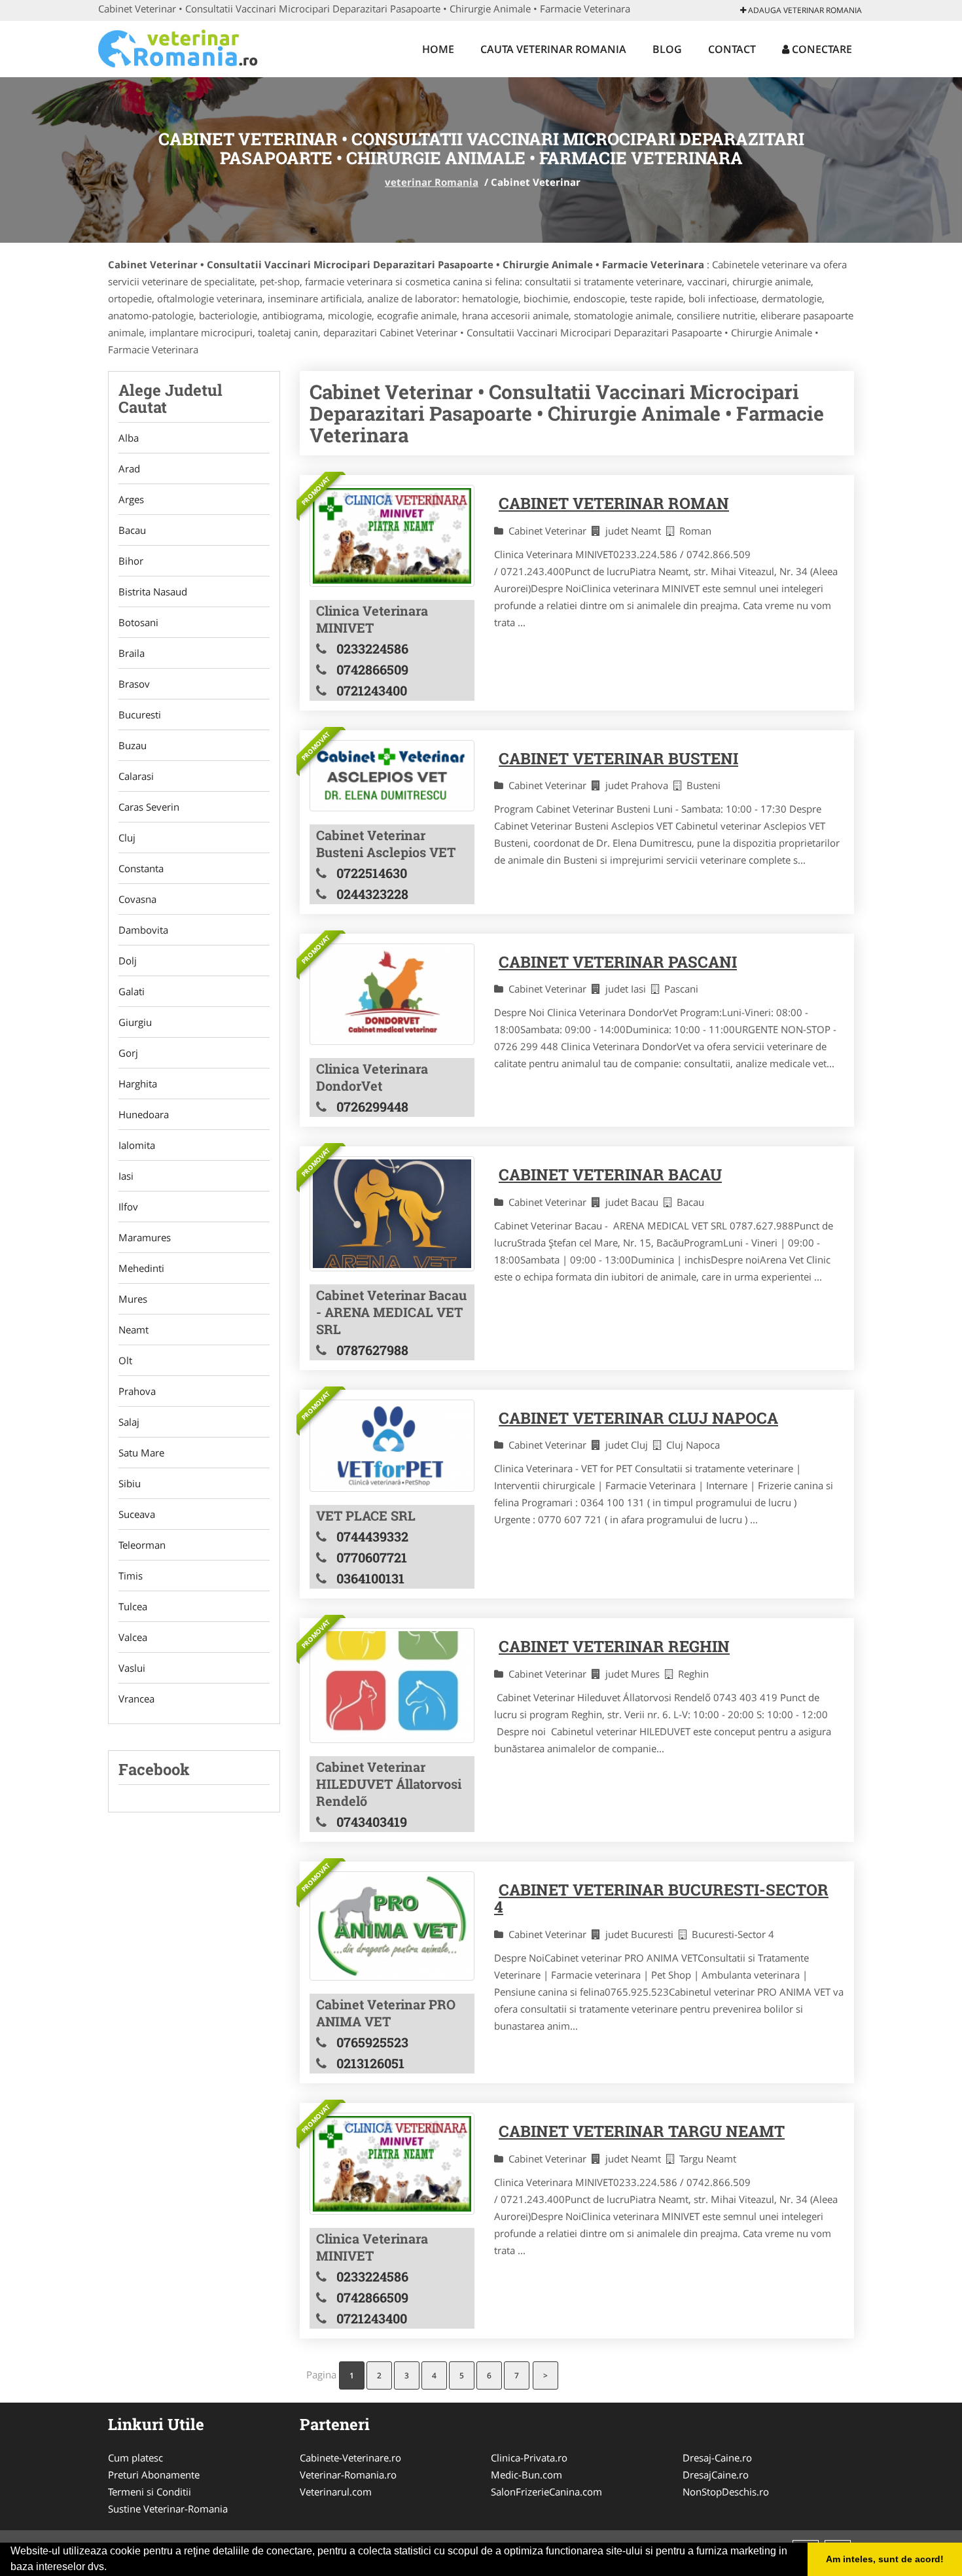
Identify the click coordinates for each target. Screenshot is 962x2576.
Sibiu (130, 1483)
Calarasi (136, 776)
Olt (125, 1360)
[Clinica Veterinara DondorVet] (392, 994)
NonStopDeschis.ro (726, 2492)
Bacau (132, 530)
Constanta (141, 868)
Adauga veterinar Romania (804, 10)
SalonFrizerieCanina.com (546, 2492)
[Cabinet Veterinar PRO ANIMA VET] (392, 1926)
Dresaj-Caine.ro (717, 2458)
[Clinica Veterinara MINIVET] (392, 536)
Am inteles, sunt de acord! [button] (885, 2559)
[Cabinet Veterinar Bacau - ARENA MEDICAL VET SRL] (392, 1213)
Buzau (133, 745)
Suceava (137, 1514)
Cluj (127, 838)
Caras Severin (149, 807)
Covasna (137, 899)
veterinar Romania (432, 182)
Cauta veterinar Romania (553, 49)
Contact (732, 49)
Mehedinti (141, 1268)
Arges (131, 499)
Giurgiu (135, 1022)
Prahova (137, 1391)
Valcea (133, 1637)
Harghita (138, 1084)
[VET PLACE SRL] (392, 1446)
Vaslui (132, 1668)
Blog (667, 49)
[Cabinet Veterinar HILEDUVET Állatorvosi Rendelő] (392, 1685)
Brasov (134, 684)
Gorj (128, 1053)
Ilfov (128, 1207)
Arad (129, 468)
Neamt (134, 1330)
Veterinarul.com (336, 2492)
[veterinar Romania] (184, 47)
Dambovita (143, 930)
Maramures (145, 1237)
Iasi (126, 1176)
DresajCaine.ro (716, 2475)
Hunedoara (144, 1114)
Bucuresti (140, 715)
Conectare (821, 49)
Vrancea (136, 1699)
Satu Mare (141, 1453)
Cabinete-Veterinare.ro (350, 2458)
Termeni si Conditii (150, 2492)
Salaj (129, 1422)
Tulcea (133, 1606)
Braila (132, 653)
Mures (133, 1299)
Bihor (131, 561)
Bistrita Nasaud (153, 591)
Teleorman (142, 1545)
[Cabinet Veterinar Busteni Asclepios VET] (392, 776)
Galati (132, 991)
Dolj (128, 961)
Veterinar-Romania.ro (348, 2475)
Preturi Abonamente (154, 2475)
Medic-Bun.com (526, 2475)
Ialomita (137, 1145)
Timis (131, 1576)
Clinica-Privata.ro (529, 2458)
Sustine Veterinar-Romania (168, 2509)
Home (438, 49)
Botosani (138, 622)
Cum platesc (135, 2458)
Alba (129, 438)
